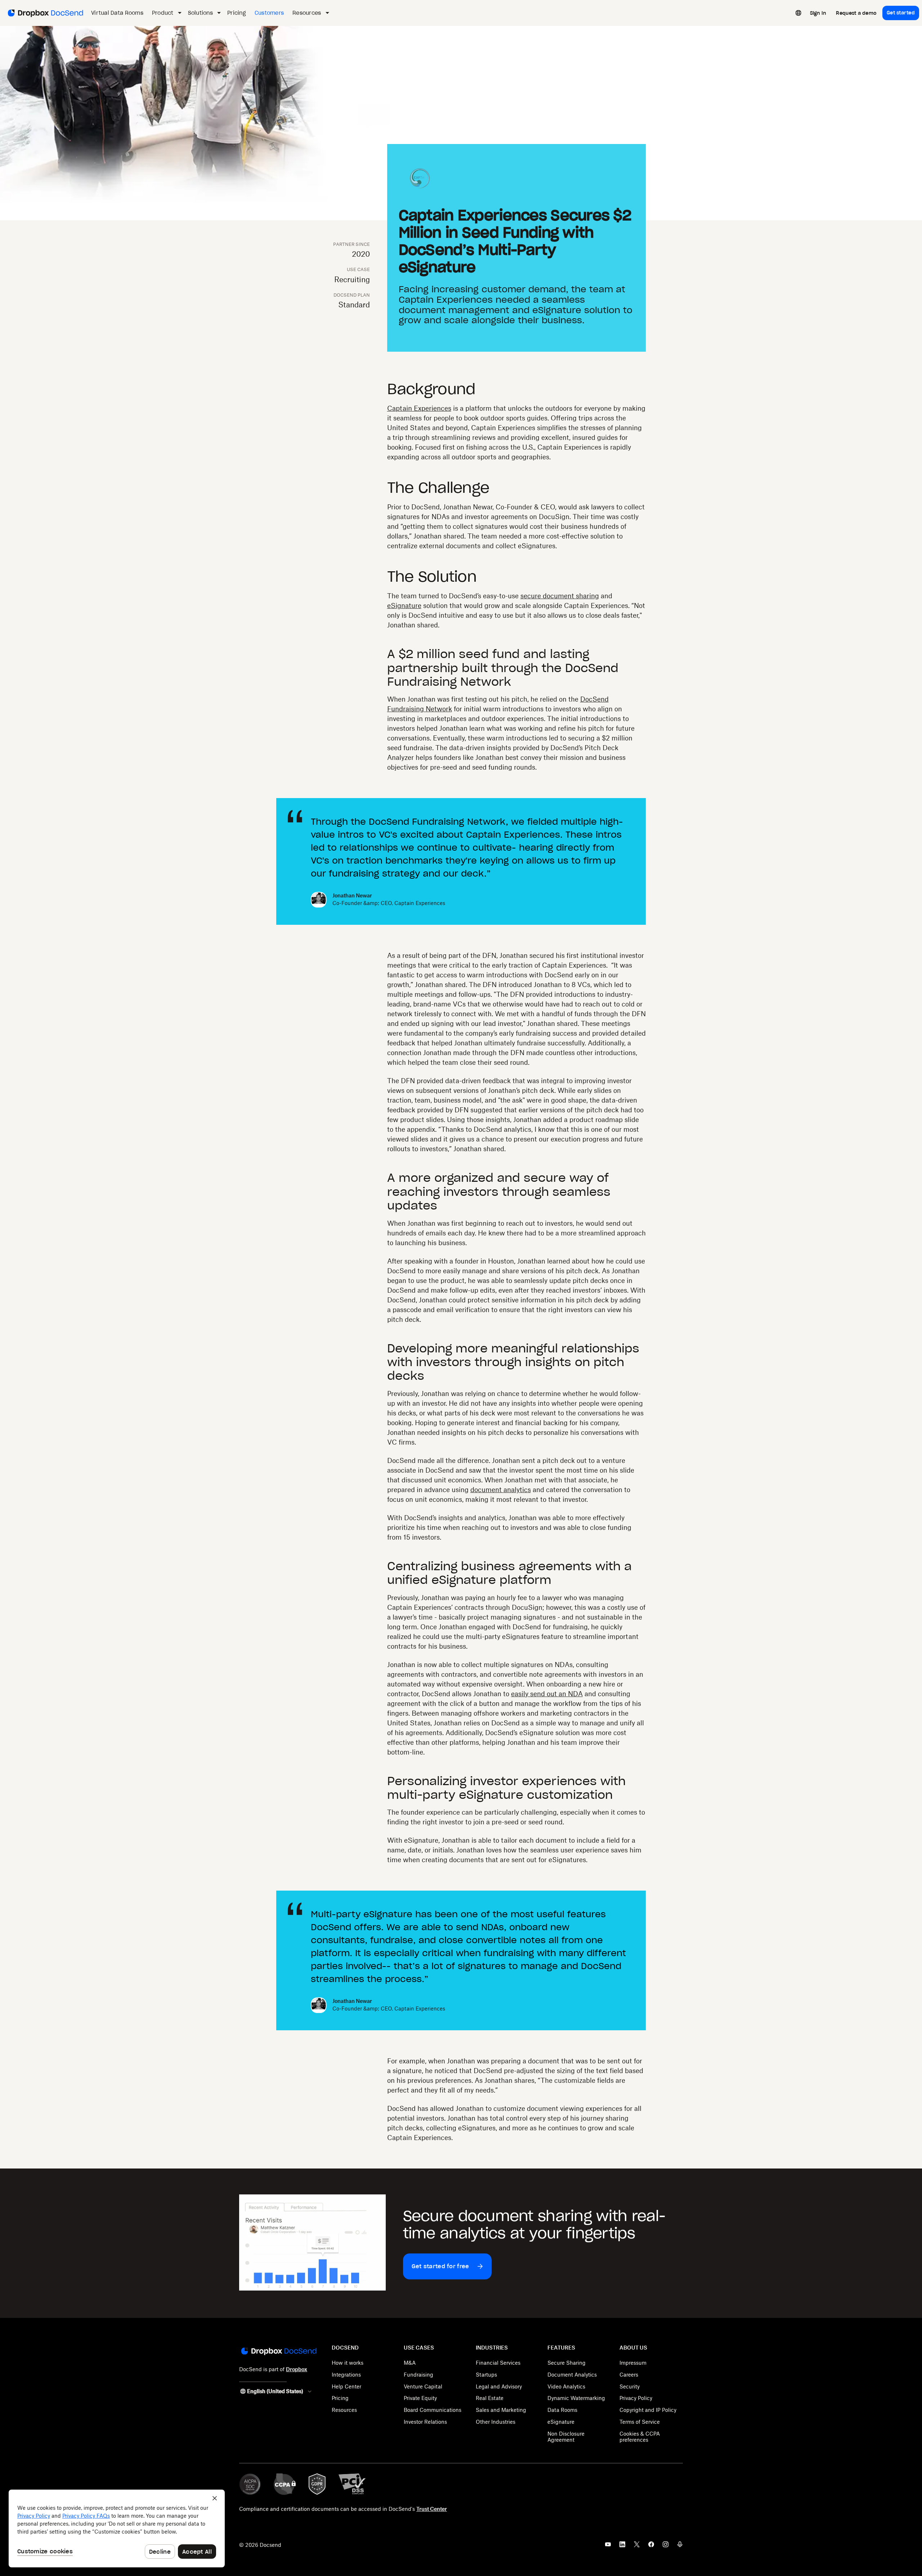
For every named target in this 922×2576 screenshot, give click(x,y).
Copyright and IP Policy (648, 2410)
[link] (818, 13)
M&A (410, 2363)
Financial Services (498, 2363)
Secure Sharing (567, 2363)
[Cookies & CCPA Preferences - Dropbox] (117, 2528)
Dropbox (297, 2369)
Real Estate (490, 2398)
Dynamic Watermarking (576, 2398)
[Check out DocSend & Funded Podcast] (680, 2546)
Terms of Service (640, 2422)
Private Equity (420, 2398)
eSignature (404, 605)
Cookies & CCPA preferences (640, 2437)
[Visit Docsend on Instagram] (666, 2546)
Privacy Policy (636, 2398)
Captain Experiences (419, 408)
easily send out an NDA (547, 1694)
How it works (348, 2363)
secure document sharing (560, 596)
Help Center (346, 2386)
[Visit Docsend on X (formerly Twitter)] (637, 2546)
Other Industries (496, 2422)
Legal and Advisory (499, 2386)
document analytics (501, 1490)
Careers (629, 2375)
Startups (486, 2375)
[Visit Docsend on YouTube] (608, 2546)
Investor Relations (425, 2422)
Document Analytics (572, 2375)
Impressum (633, 2363)
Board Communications (433, 2410)
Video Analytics (566, 2386)
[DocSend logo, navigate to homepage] (45, 13)
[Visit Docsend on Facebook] (651, 2546)
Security (630, 2386)
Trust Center (432, 2509)
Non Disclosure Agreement (566, 2437)
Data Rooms (562, 2410)
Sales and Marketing (501, 2410)
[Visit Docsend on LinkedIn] (622, 2546)
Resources (344, 2410)
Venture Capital (423, 2386)
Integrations (346, 2375)
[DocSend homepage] (278, 2352)
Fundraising (419, 2375)
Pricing (340, 2398)
